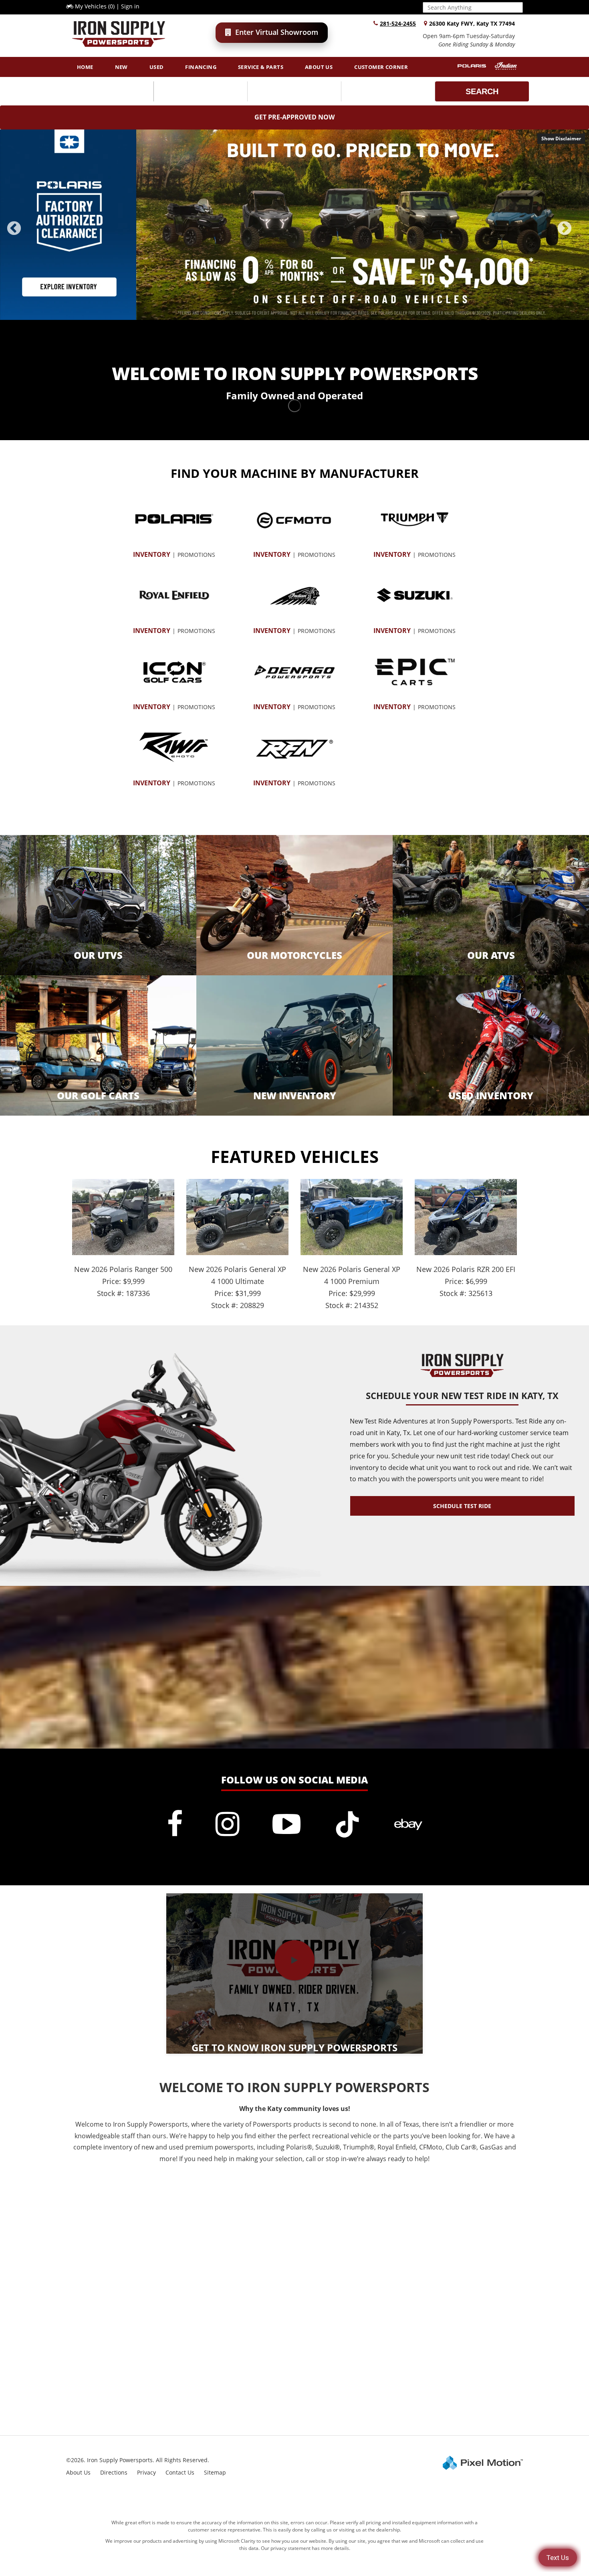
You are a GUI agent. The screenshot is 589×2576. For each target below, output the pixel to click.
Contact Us (180, 2472)
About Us (319, 67)
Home (85, 67)
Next (578, 234)
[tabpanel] (294, 225)
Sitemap (215, 2472)
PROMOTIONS (196, 555)
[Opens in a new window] (175, 1824)
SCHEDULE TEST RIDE (462, 1506)
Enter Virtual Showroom (277, 32)
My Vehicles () (95, 6)
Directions (114, 2472)
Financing (201, 67)
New (121, 67)
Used (157, 67)
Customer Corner (381, 67)
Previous (32, 234)
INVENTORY (152, 554)
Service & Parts (261, 67)
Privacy (146, 2472)
